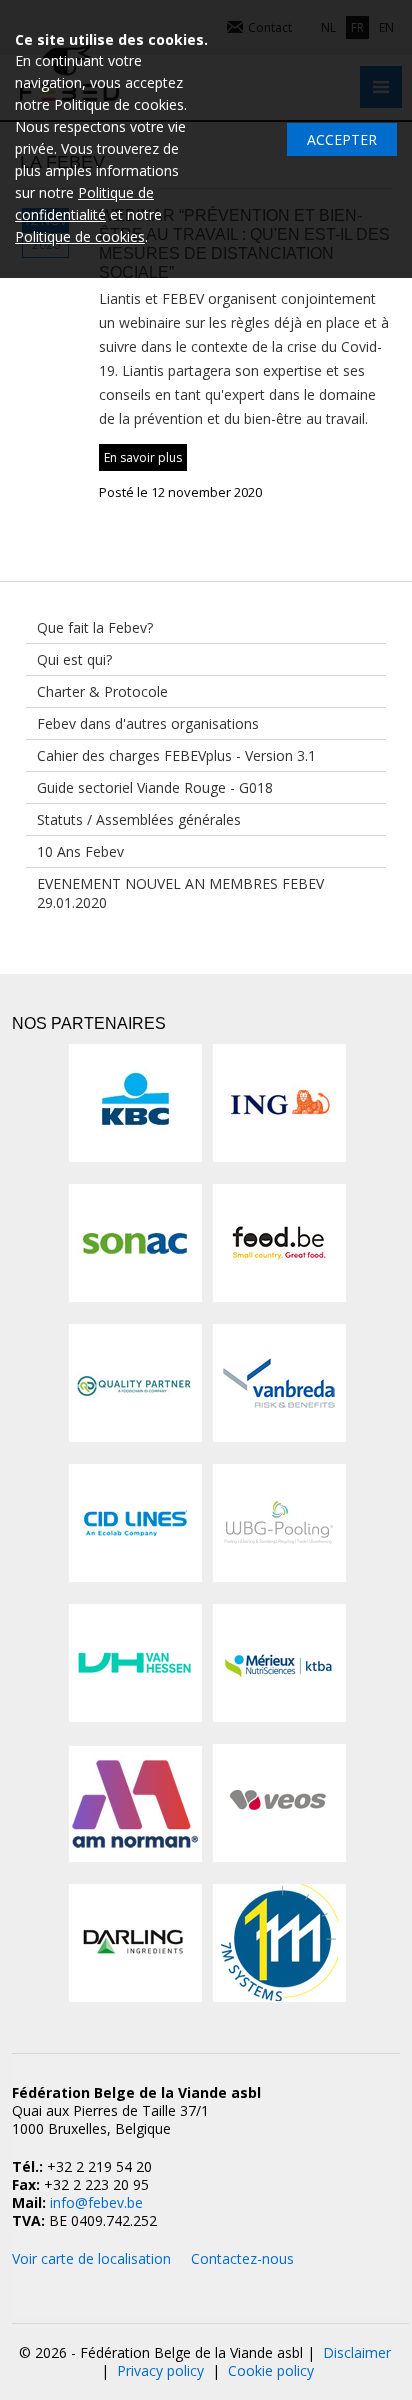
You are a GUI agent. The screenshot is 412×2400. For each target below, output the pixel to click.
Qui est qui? (74, 659)
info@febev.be (96, 2202)
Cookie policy (271, 2370)
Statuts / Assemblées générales (139, 819)
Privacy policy (160, 2370)
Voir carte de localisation (91, 2258)
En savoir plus (143, 457)
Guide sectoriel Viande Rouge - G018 (155, 787)
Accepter (342, 139)
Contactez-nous (242, 2258)
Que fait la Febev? (95, 627)
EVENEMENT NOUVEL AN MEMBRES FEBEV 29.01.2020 (180, 893)
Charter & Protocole (102, 691)
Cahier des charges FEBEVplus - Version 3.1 (176, 755)
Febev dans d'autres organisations (148, 723)
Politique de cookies (80, 236)
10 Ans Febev (80, 851)
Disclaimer (357, 2352)
